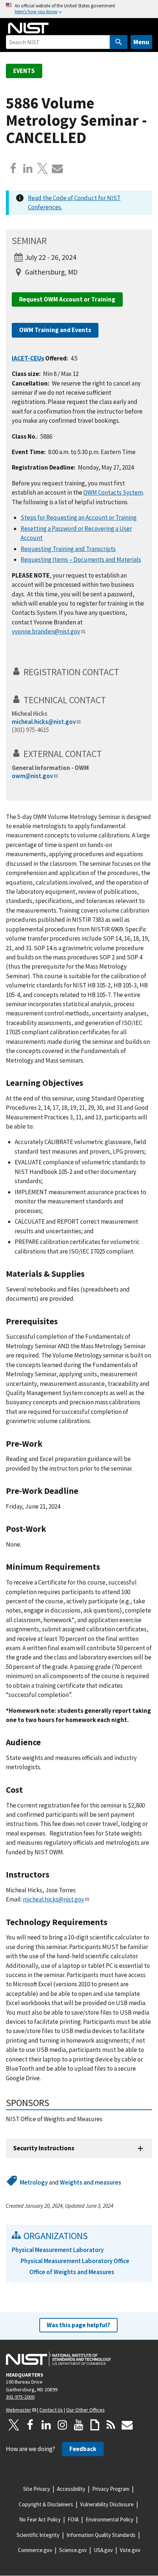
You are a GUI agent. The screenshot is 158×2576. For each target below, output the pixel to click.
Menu (141, 42)
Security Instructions (44, 2148)
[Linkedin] (28, 168)
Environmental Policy (109, 2519)
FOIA (73, 2519)
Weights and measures (91, 2182)
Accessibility (71, 2489)
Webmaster (19, 2410)
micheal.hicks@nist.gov (44, 722)
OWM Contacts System (113, 492)
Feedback (83, 2449)
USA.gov (103, 2550)
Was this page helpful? (78, 2325)
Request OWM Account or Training (67, 299)
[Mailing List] (127, 2425)
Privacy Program (111, 2489)
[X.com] (43, 168)
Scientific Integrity (38, 2535)
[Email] (57, 168)
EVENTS (24, 71)
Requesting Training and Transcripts (68, 549)
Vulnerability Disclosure (107, 2504)
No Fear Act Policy (40, 2519)
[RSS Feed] (111, 2425)
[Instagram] (62, 2425)
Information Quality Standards (101, 2535)
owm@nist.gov (32, 776)
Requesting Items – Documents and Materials (81, 560)
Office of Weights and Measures (72, 2272)
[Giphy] (95, 2425)
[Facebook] (13, 168)
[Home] (28, 28)
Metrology (34, 2182)
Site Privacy (37, 2489)
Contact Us (51, 2410)
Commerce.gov (35, 2550)
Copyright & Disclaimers (46, 2504)
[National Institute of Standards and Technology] (58, 2359)
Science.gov (73, 2550)
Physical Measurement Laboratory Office (75, 2261)
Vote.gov (130, 2550)
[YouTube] (79, 2425)
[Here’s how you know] (79, 9)
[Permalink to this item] (124, 672)
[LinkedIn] (46, 2425)
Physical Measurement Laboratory (58, 2250)
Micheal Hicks (30, 714)
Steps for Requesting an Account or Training (79, 517)
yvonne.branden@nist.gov (46, 631)
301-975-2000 (20, 2397)
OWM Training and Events (55, 330)
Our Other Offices (85, 2410)
